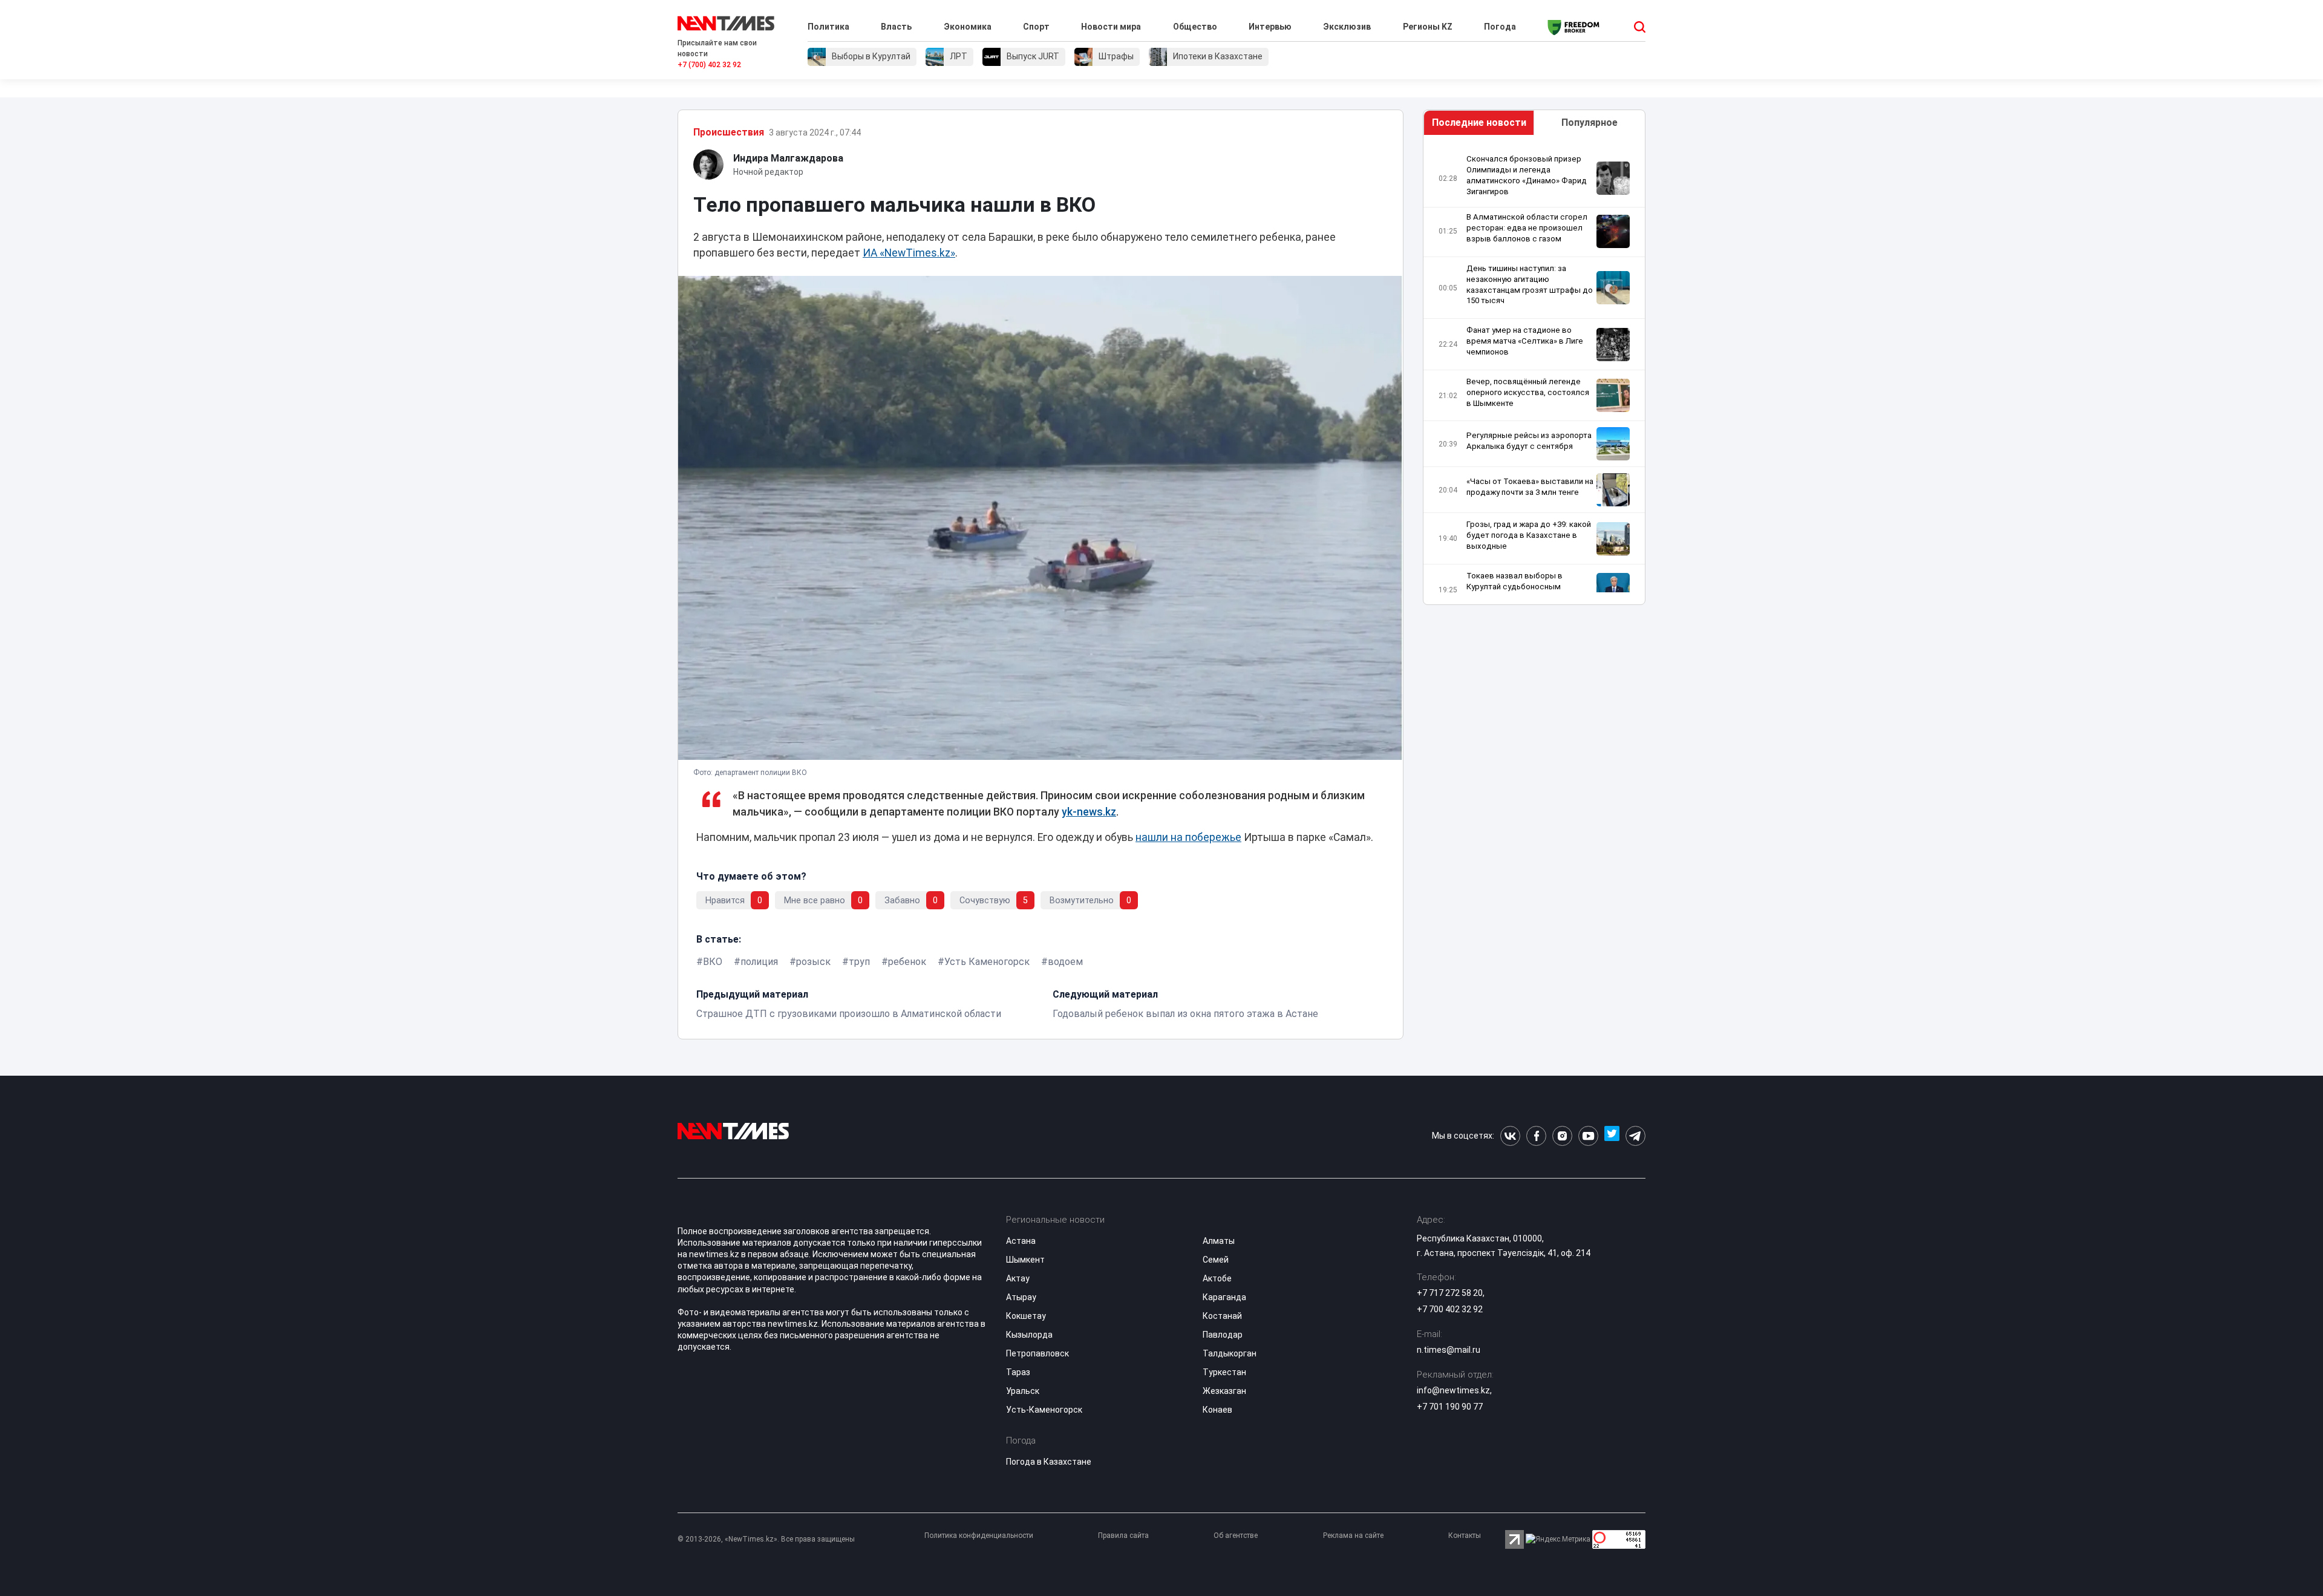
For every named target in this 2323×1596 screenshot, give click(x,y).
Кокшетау (1026, 1316)
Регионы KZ (1428, 27)
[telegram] (1635, 1136)
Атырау (1021, 1297)
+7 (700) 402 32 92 (709, 65)
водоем (1065, 962)
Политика (828, 27)
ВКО (713, 962)
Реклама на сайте (1353, 1535)
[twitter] (1612, 1136)
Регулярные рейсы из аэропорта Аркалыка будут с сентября (1529, 441)
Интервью (1270, 27)
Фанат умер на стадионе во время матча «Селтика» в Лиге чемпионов (1525, 341)
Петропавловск (1037, 1353)
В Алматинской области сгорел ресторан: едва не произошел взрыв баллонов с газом (1527, 228)
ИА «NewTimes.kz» (909, 253)
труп (859, 962)
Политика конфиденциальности (979, 1535)
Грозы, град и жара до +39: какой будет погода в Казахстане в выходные (1529, 535)
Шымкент (1025, 1260)
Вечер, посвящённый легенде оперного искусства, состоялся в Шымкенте (1528, 392)
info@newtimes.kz (1453, 1390)
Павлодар (1223, 1335)
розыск (813, 962)
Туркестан (1224, 1372)
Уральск (1023, 1391)
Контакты (1465, 1535)
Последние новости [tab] (1479, 123)
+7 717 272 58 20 (1450, 1293)
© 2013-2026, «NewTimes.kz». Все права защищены (766, 1539)
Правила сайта (1123, 1535)
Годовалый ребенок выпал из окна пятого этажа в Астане (1185, 1014)
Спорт (1036, 27)
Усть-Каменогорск (1044, 1410)
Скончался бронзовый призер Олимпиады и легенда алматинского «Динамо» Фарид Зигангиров (1527, 175)
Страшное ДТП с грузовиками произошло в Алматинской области (849, 1014)
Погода (1500, 27)
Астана (1021, 1241)
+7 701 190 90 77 (1450, 1407)
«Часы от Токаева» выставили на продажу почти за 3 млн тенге (1530, 487)
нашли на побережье (1188, 837)
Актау (1018, 1278)
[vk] (1510, 1136)
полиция (759, 962)
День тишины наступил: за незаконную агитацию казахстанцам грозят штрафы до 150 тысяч (1530, 285)
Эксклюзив (1347, 27)
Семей (1216, 1260)
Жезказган (1224, 1391)
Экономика (968, 27)
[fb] (1536, 1136)
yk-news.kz (1089, 812)
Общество (1195, 27)
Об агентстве (1236, 1535)
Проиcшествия (729, 132)
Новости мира (1111, 27)
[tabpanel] (1534, 373)
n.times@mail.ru (1449, 1350)
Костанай (1222, 1316)
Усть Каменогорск (987, 962)
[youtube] (1588, 1136)
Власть (896, 27)
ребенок (907, 962)
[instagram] (1562, 1136)
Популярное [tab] (1590, 123)
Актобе (1217, 1278)
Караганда (1224, 1297)
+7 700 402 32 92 (1450, 1309)
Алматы (1219, 1241)
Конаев (1217, 1410)
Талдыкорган (1230, 1353)
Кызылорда (1029, 1335)
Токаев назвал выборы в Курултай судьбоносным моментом (1514, 587)
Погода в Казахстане (1049, 1462)
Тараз (1018, 1372)
